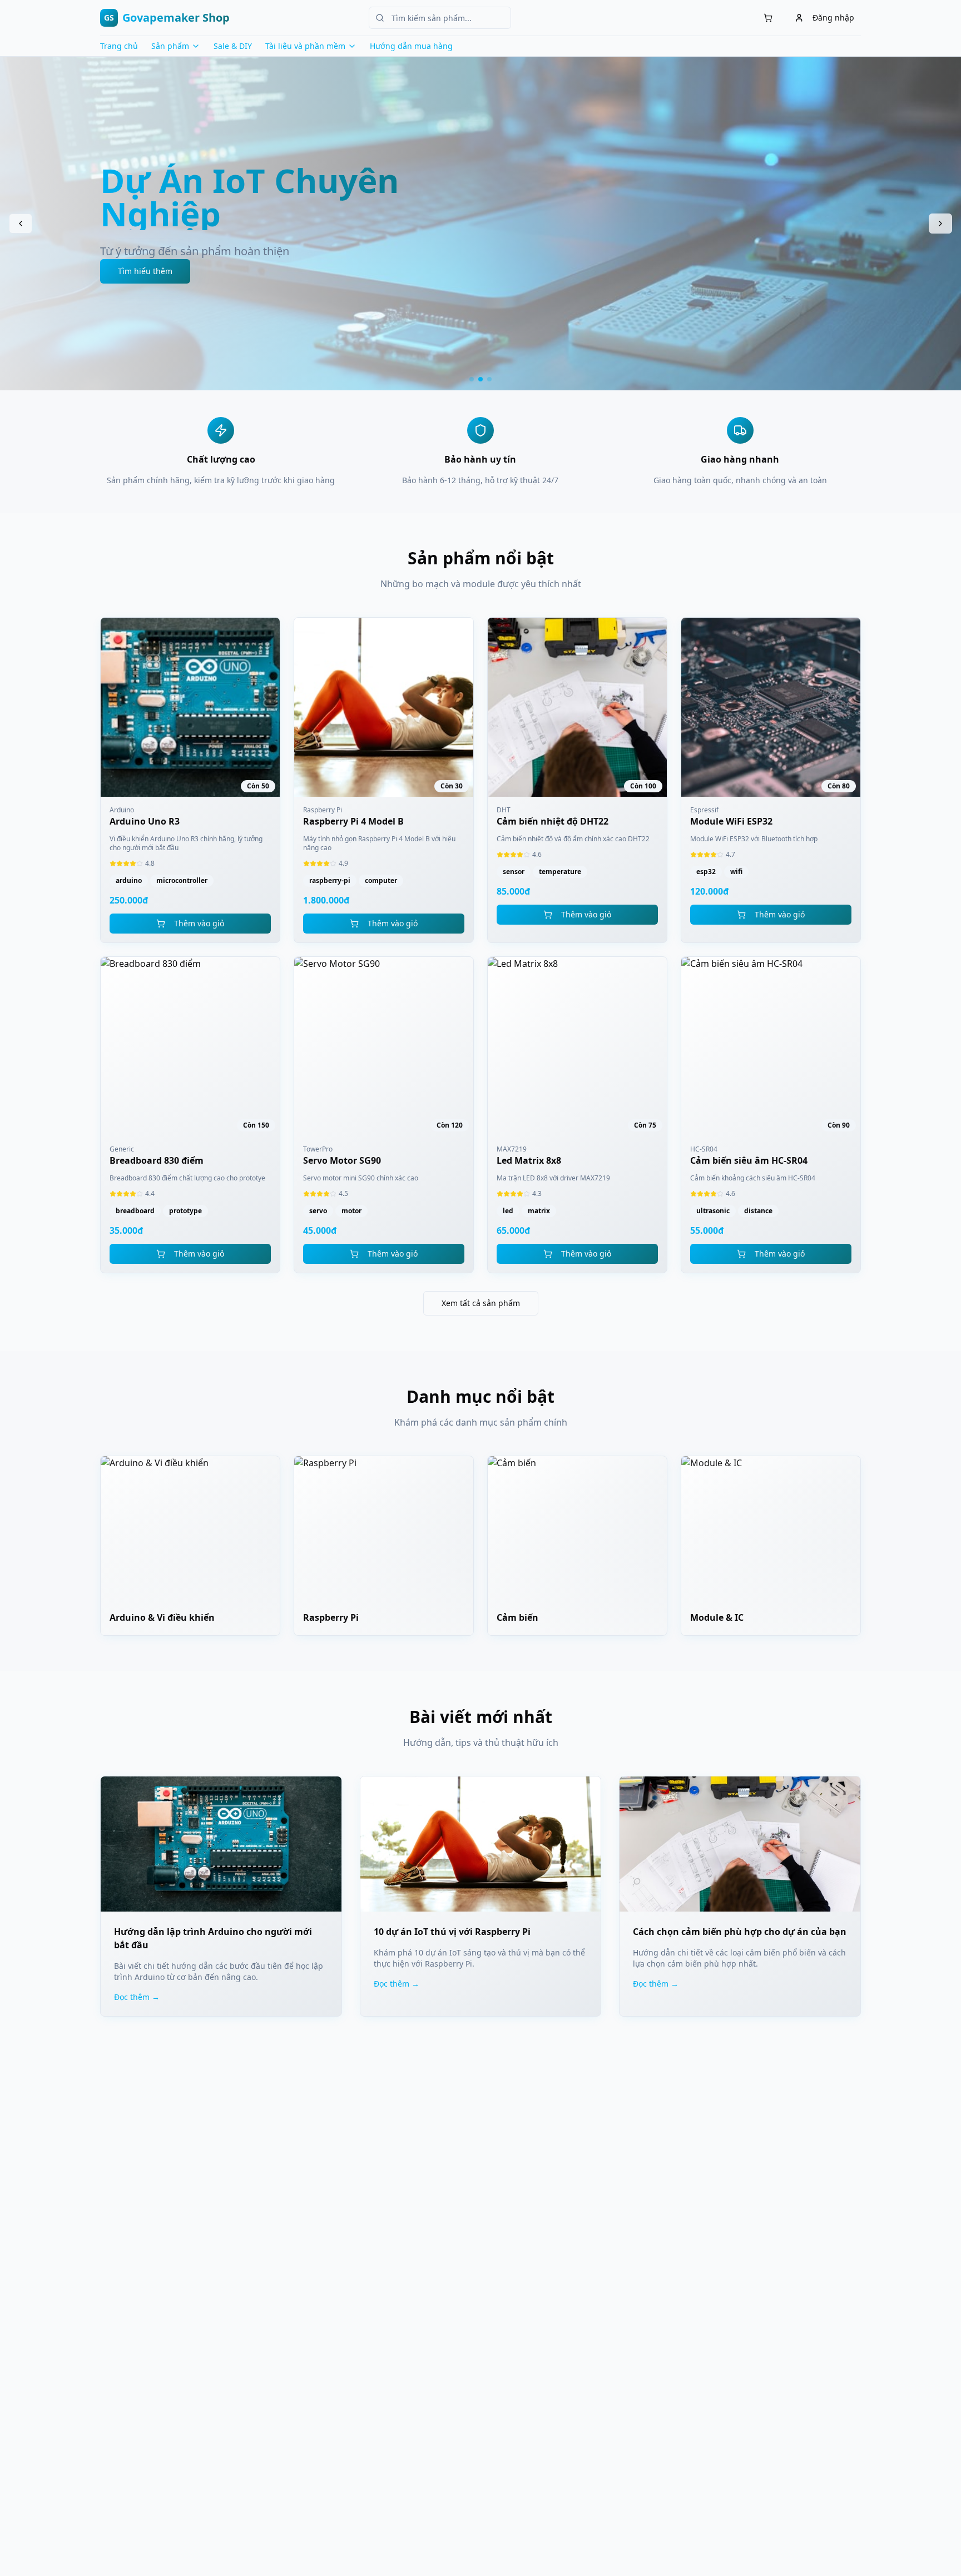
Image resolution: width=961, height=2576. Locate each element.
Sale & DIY (233, 46)
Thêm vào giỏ (199, 923)
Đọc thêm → (137, 1997)
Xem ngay (383, 254)
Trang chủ (119, 46)
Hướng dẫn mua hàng (411, 46)
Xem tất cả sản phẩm (481, 1303)
